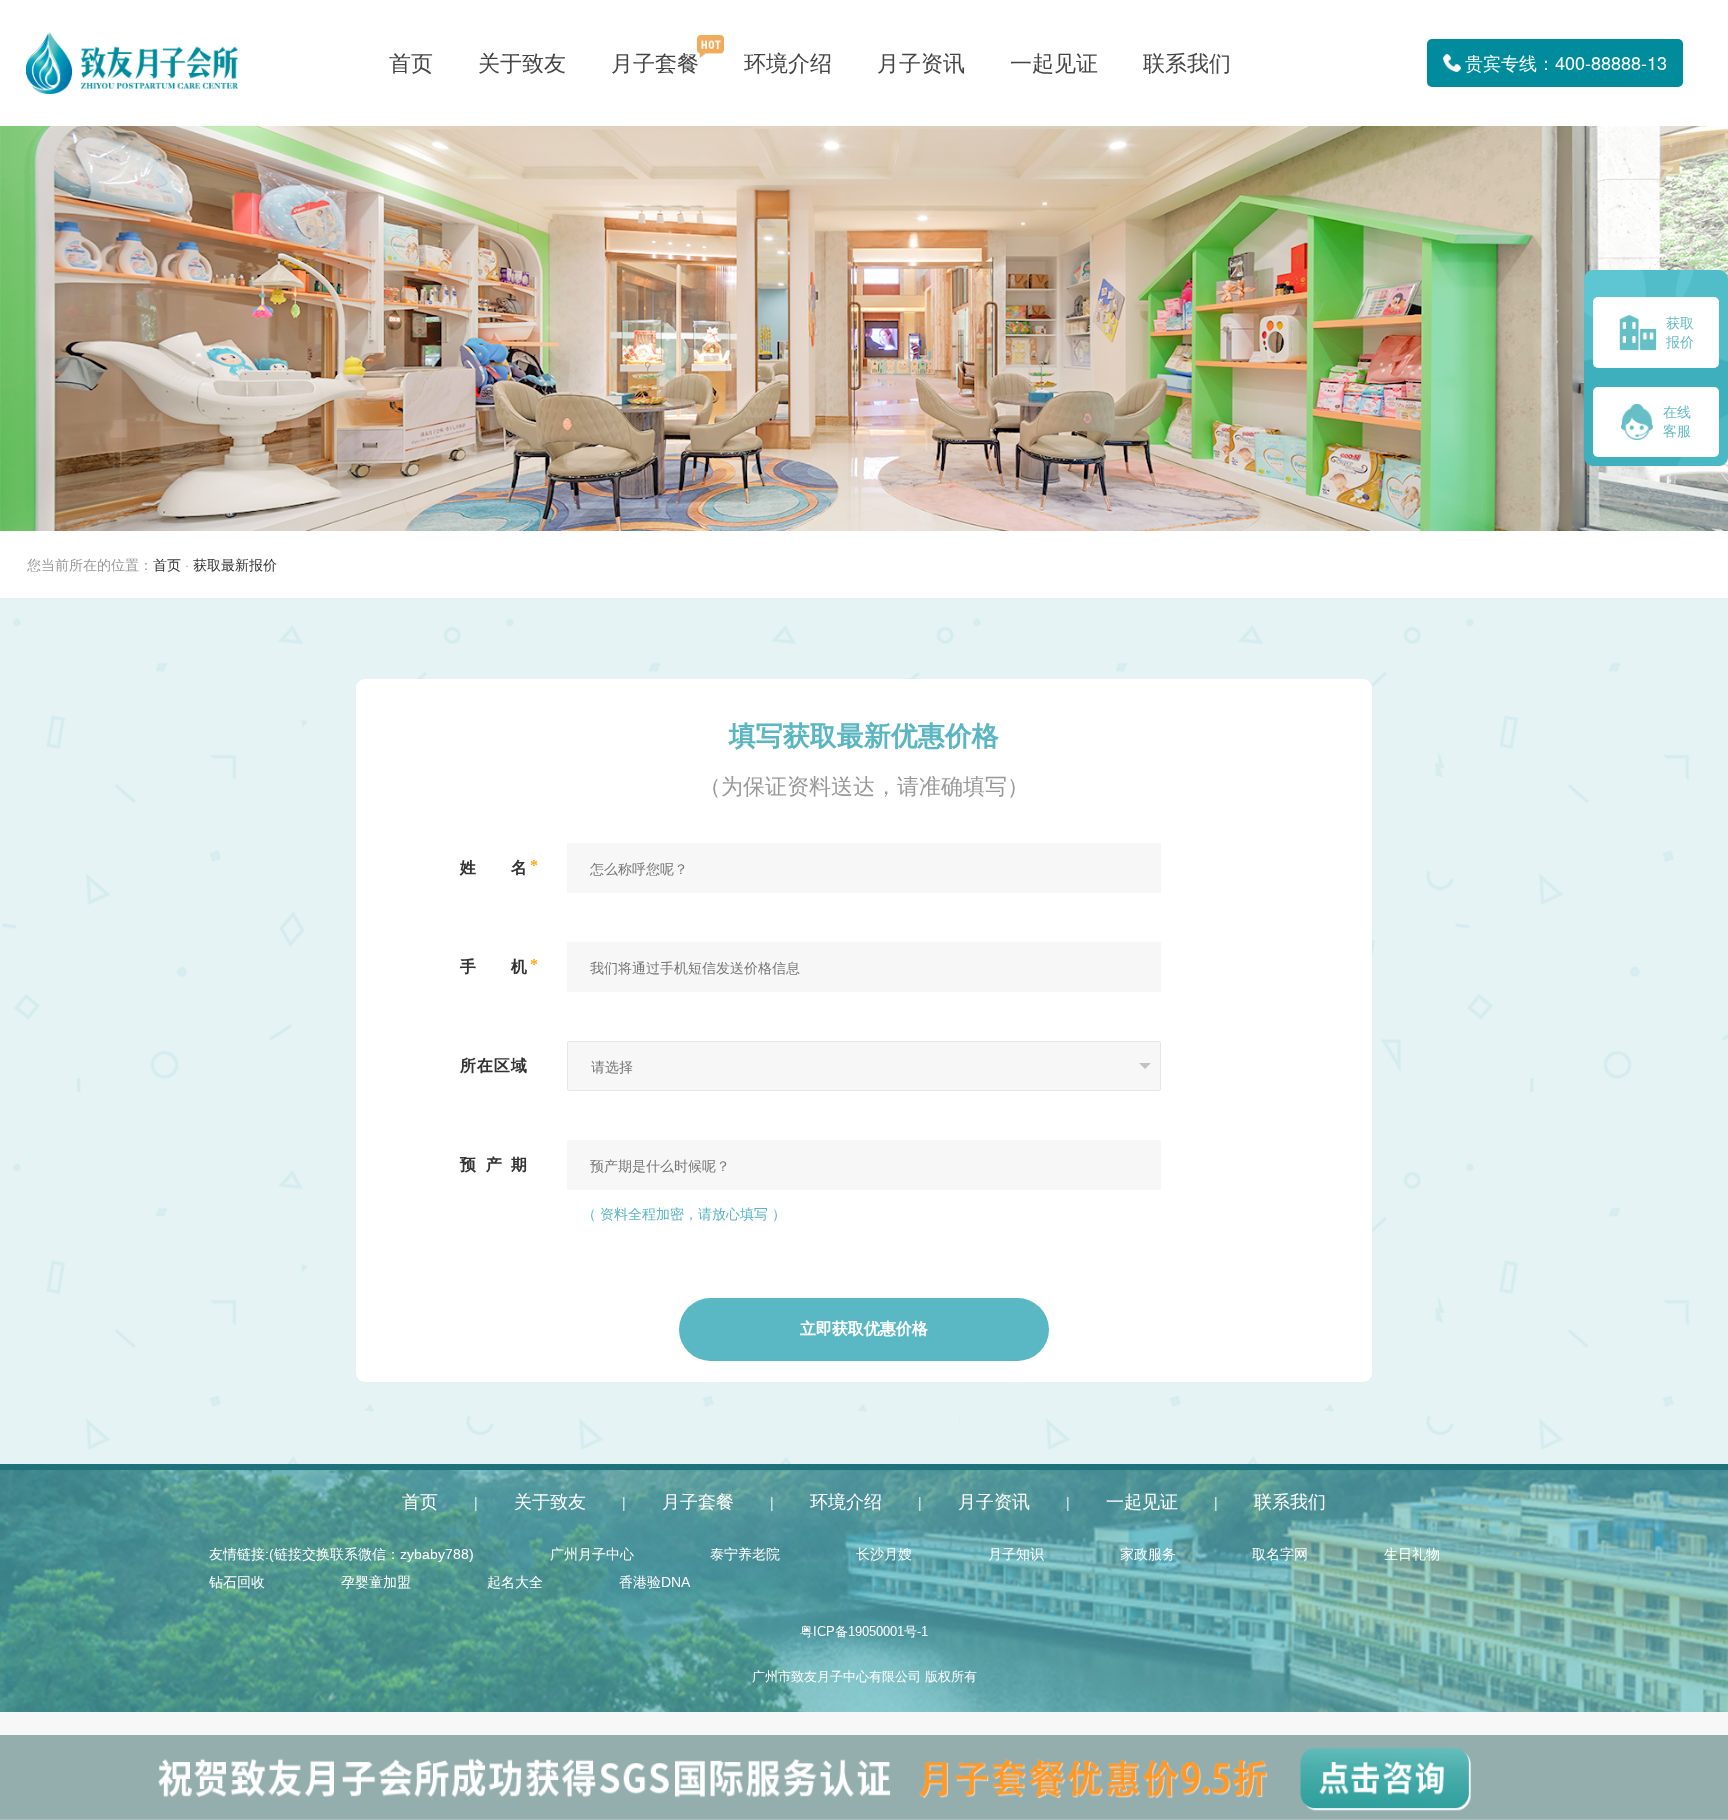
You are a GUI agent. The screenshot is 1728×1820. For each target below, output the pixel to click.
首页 (411, 63)
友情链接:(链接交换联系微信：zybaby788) (341, 1554)
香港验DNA (654, 1582)
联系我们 (1187, 63)
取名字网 (1280, 1554)
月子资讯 (921, 63)
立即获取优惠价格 (864, 1329)
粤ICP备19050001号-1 (864, 1632)
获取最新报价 (235, 565)
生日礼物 (1412, 1554)
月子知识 (1016, 1554)
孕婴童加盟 (376, 1582)
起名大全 (515, 1582)
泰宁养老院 (745, 1554)
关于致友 (522, 63)
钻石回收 (237, 1582)
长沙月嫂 (884, 1554)
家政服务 (1148, 1554)
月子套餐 (655, 63)
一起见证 (1054, 63)
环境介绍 (788, 63)
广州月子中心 (592, 1554)
